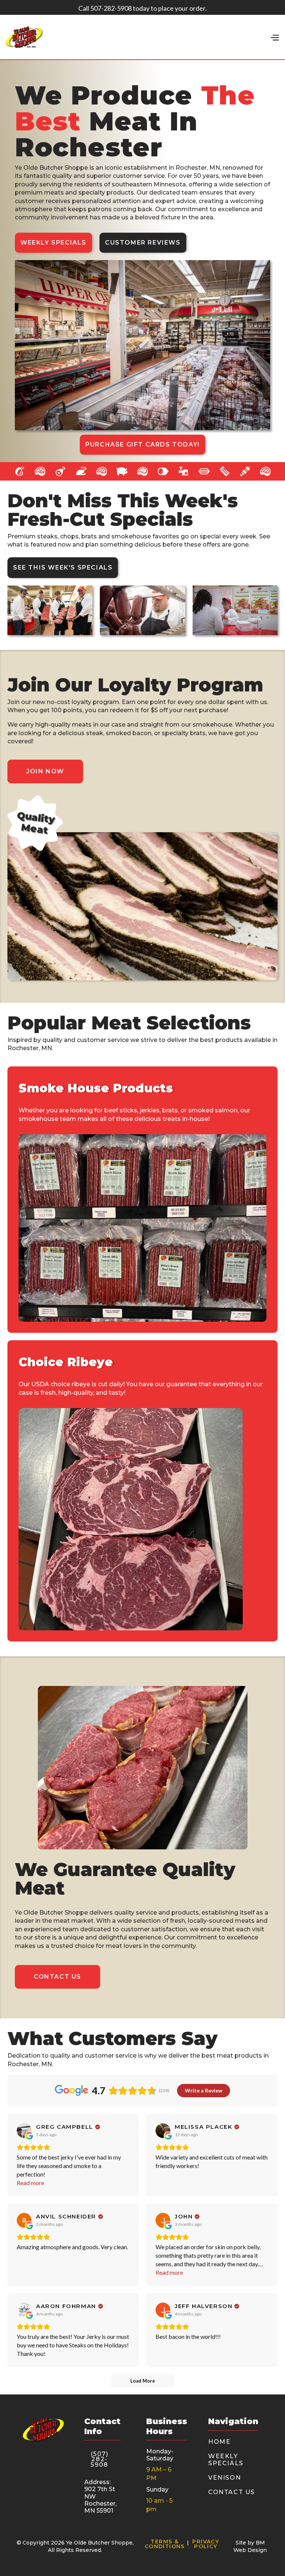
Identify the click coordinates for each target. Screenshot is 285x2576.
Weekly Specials (53, 243)
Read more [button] (30, 2183)
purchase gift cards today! (142, 444)
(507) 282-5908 (100, 2459)
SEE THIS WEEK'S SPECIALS (63, 567)
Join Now (45, 771)
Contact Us (58, 1977)
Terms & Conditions (165, 2544)
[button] (275, 37)
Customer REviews (143, 243)
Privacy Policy (206, 2544)
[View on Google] (24, 2131)
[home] (24, 37)
